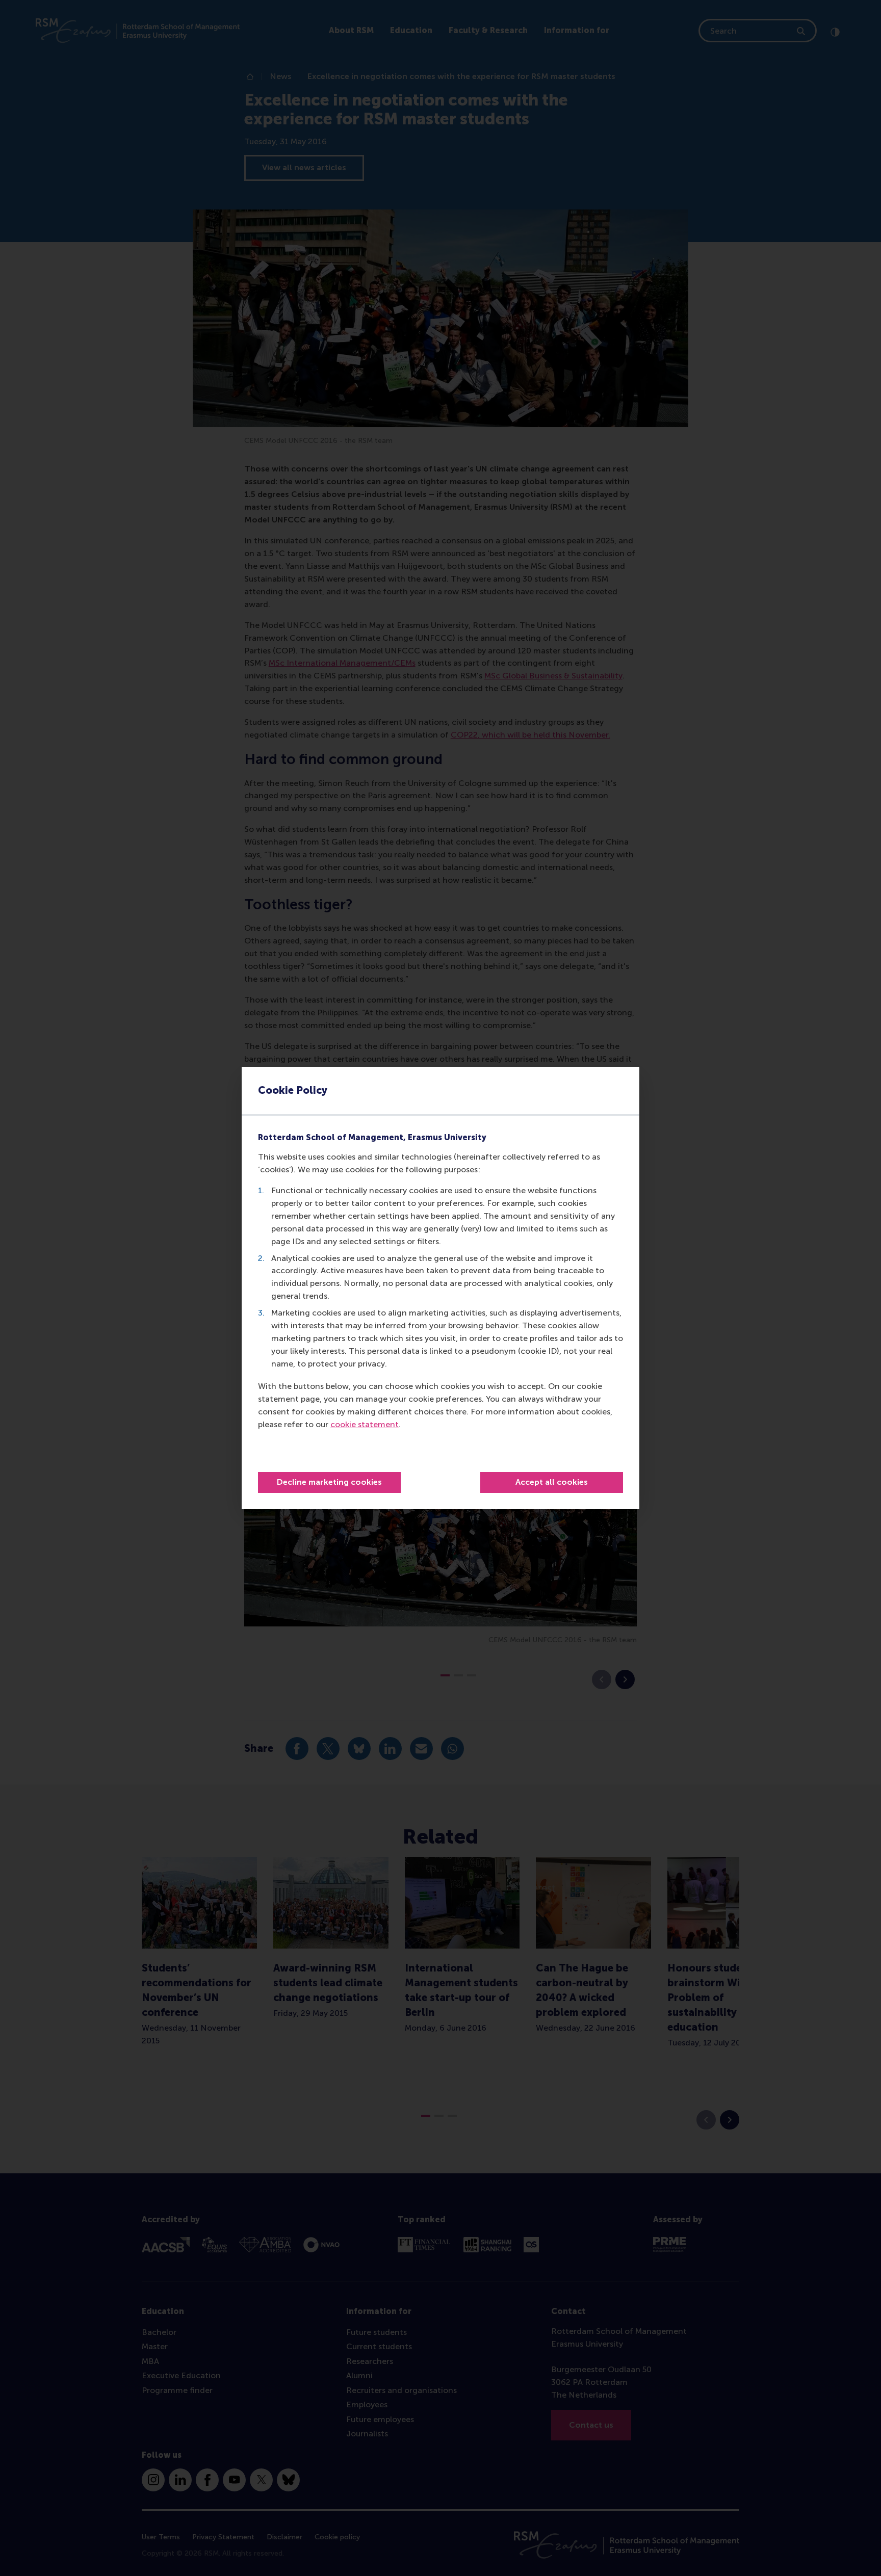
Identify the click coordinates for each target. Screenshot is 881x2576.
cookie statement (365, 1424)
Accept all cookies (552, 1482)
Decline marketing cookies (329, 1482)
